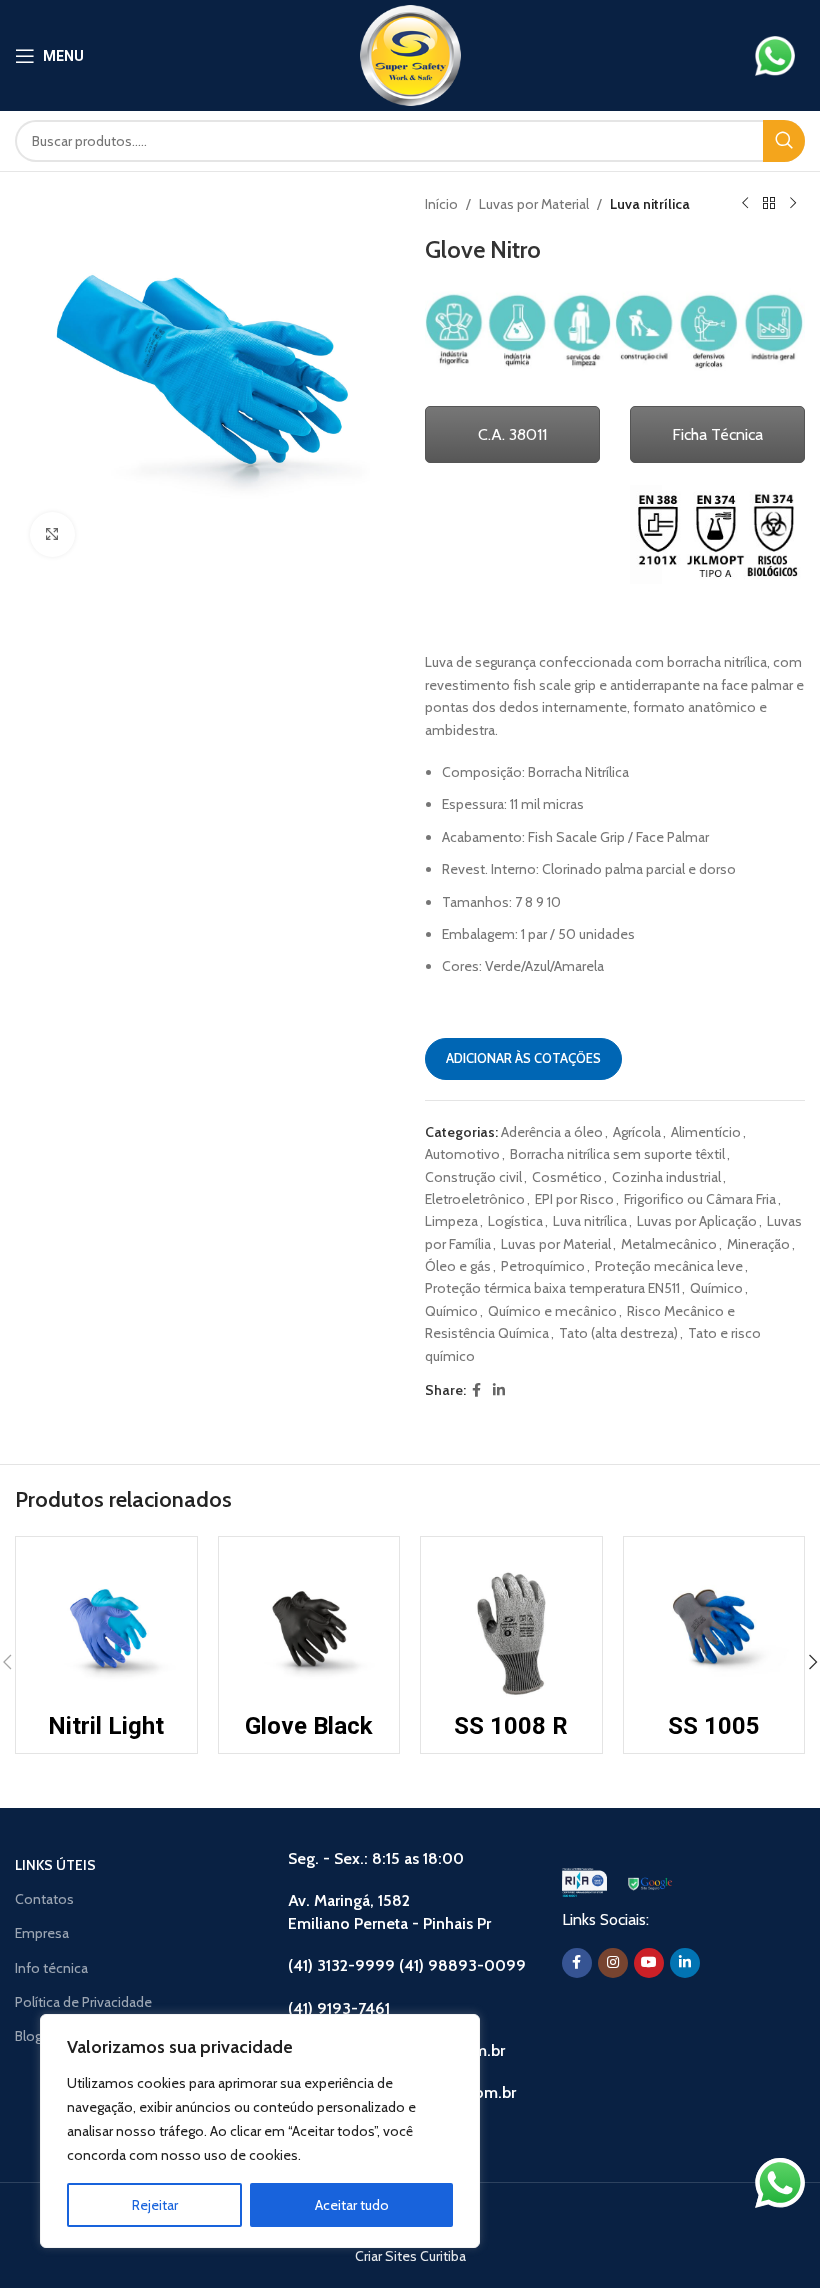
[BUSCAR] (784, 141)
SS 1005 (714, 1726)
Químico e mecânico (552, 1311)
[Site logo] (410, 54)
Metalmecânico (669, 1244)
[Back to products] (769, 204)
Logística (515, 1221)
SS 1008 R (511, 1726)
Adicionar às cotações (523, 1058)
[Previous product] (745, 204)
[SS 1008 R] (511, 1627)
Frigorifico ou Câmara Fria (700, 1199)
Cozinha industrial (666, 1177)
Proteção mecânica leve (669, 1266)
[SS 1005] (714, 1627)
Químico (716, 1288)
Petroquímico (543, 1266)
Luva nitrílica (650, 204)
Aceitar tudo (352, 2205)
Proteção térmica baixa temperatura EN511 (552, 1288)
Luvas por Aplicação (697, 1221)
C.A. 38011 (512, 434)
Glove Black (309, 1726)
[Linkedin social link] (499, 1390)
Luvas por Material (534, 204)
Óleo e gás (458, 1266)
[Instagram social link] (613, 1963)
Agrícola (637, 1132)
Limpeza (451, 1221)
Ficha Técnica (717, 434)
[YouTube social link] (649, 1963)
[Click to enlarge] (52, 534)
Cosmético (567, 1177)
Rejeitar (155, 2205)
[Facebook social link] (476, 1390)
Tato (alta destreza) (618, 1333)
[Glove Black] (309, 1627)
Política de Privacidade (83, 2002)
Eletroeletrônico (475, 1199)
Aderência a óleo (552, 1132)
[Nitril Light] (106, 1627)
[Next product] (793, 204)
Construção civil (473, 1177)
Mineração (758, 1244)
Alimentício (706, 1132)
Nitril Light (106, 1726)
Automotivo (462, 1154)
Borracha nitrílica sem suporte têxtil (617, 1154)
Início (441, 204)
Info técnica (51, 1968)
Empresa (42, 1933)
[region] (260, 2131)
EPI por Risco (574, 1199)
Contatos (44, 1899)
